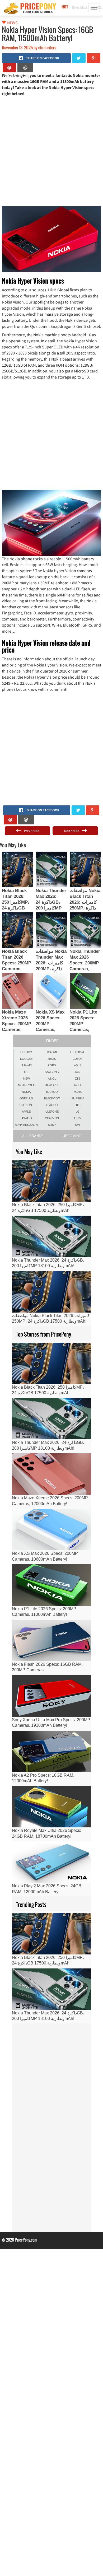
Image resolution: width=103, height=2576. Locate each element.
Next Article (72, 831)
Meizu (52, 1059)
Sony (52, 1125)
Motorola (26, 1085)
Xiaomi (52, 1052)
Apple (26, 1112)
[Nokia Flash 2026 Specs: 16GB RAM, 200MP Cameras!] (51, 1641)
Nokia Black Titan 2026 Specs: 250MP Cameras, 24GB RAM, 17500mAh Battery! (17, 969)
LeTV (78, 1118)
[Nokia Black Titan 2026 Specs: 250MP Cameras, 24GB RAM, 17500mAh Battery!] (18, 930)
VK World (52, 1085)
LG (78, 1112)
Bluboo (52, 1092)
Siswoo (26, 1118)
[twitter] (79, 58)
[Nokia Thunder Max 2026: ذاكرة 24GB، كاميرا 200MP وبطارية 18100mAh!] (51, 869)
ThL (26, 1072)
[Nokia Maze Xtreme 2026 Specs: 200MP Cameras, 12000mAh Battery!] (18, 991)
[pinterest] (9, 68)
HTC (78, 1105)
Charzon (52, 1118)
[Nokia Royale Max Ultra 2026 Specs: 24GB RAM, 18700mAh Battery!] (51, 1807)
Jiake (78, 1072)
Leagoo (52, 1105)
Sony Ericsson (26, 1125)
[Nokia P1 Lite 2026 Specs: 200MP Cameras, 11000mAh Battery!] (85, 991)
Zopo (52, 1065)
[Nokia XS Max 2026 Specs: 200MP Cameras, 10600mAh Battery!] (51, 991)
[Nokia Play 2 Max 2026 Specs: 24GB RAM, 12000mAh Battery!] (51, 1862)
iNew (26, 1079)
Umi (78, 1125)
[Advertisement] (51, 151)
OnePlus (26, 1098)
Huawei (26, 1065)
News (12, 23)
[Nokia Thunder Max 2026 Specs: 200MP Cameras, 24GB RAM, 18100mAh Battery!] (85, 930)
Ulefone (52, 1112)
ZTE (78, 1079)
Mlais (78, 1092)
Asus (78, 1065)
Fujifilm (78, 1098)
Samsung (52, 1072)
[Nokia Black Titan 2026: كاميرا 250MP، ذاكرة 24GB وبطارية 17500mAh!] (18, 869)
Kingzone (26, 1105)
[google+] (94, 58)
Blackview (52, 1098)
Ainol (52, 1079)
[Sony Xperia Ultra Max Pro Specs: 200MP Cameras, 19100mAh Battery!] (51, 1696)
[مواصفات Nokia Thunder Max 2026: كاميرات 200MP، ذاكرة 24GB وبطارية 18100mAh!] (51, 930)
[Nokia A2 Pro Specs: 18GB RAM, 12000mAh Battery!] (51, 1751)
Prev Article (31, 831)
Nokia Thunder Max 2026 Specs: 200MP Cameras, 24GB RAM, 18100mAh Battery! (85, 969)
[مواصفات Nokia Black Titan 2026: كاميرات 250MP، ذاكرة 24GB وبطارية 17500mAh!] (85, 869)
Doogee (26, 1059)
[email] (25, 68)
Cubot (78, 1059)
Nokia (26, 1092)
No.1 (78, 1085)
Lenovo (26, 1052)
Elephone (78, 1052)
